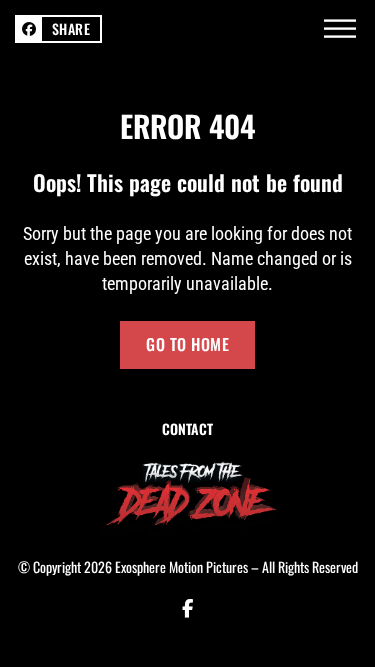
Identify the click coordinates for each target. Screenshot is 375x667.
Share (71, 28)
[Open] (340, 28)
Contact (187, 429)
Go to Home (187, 344)
